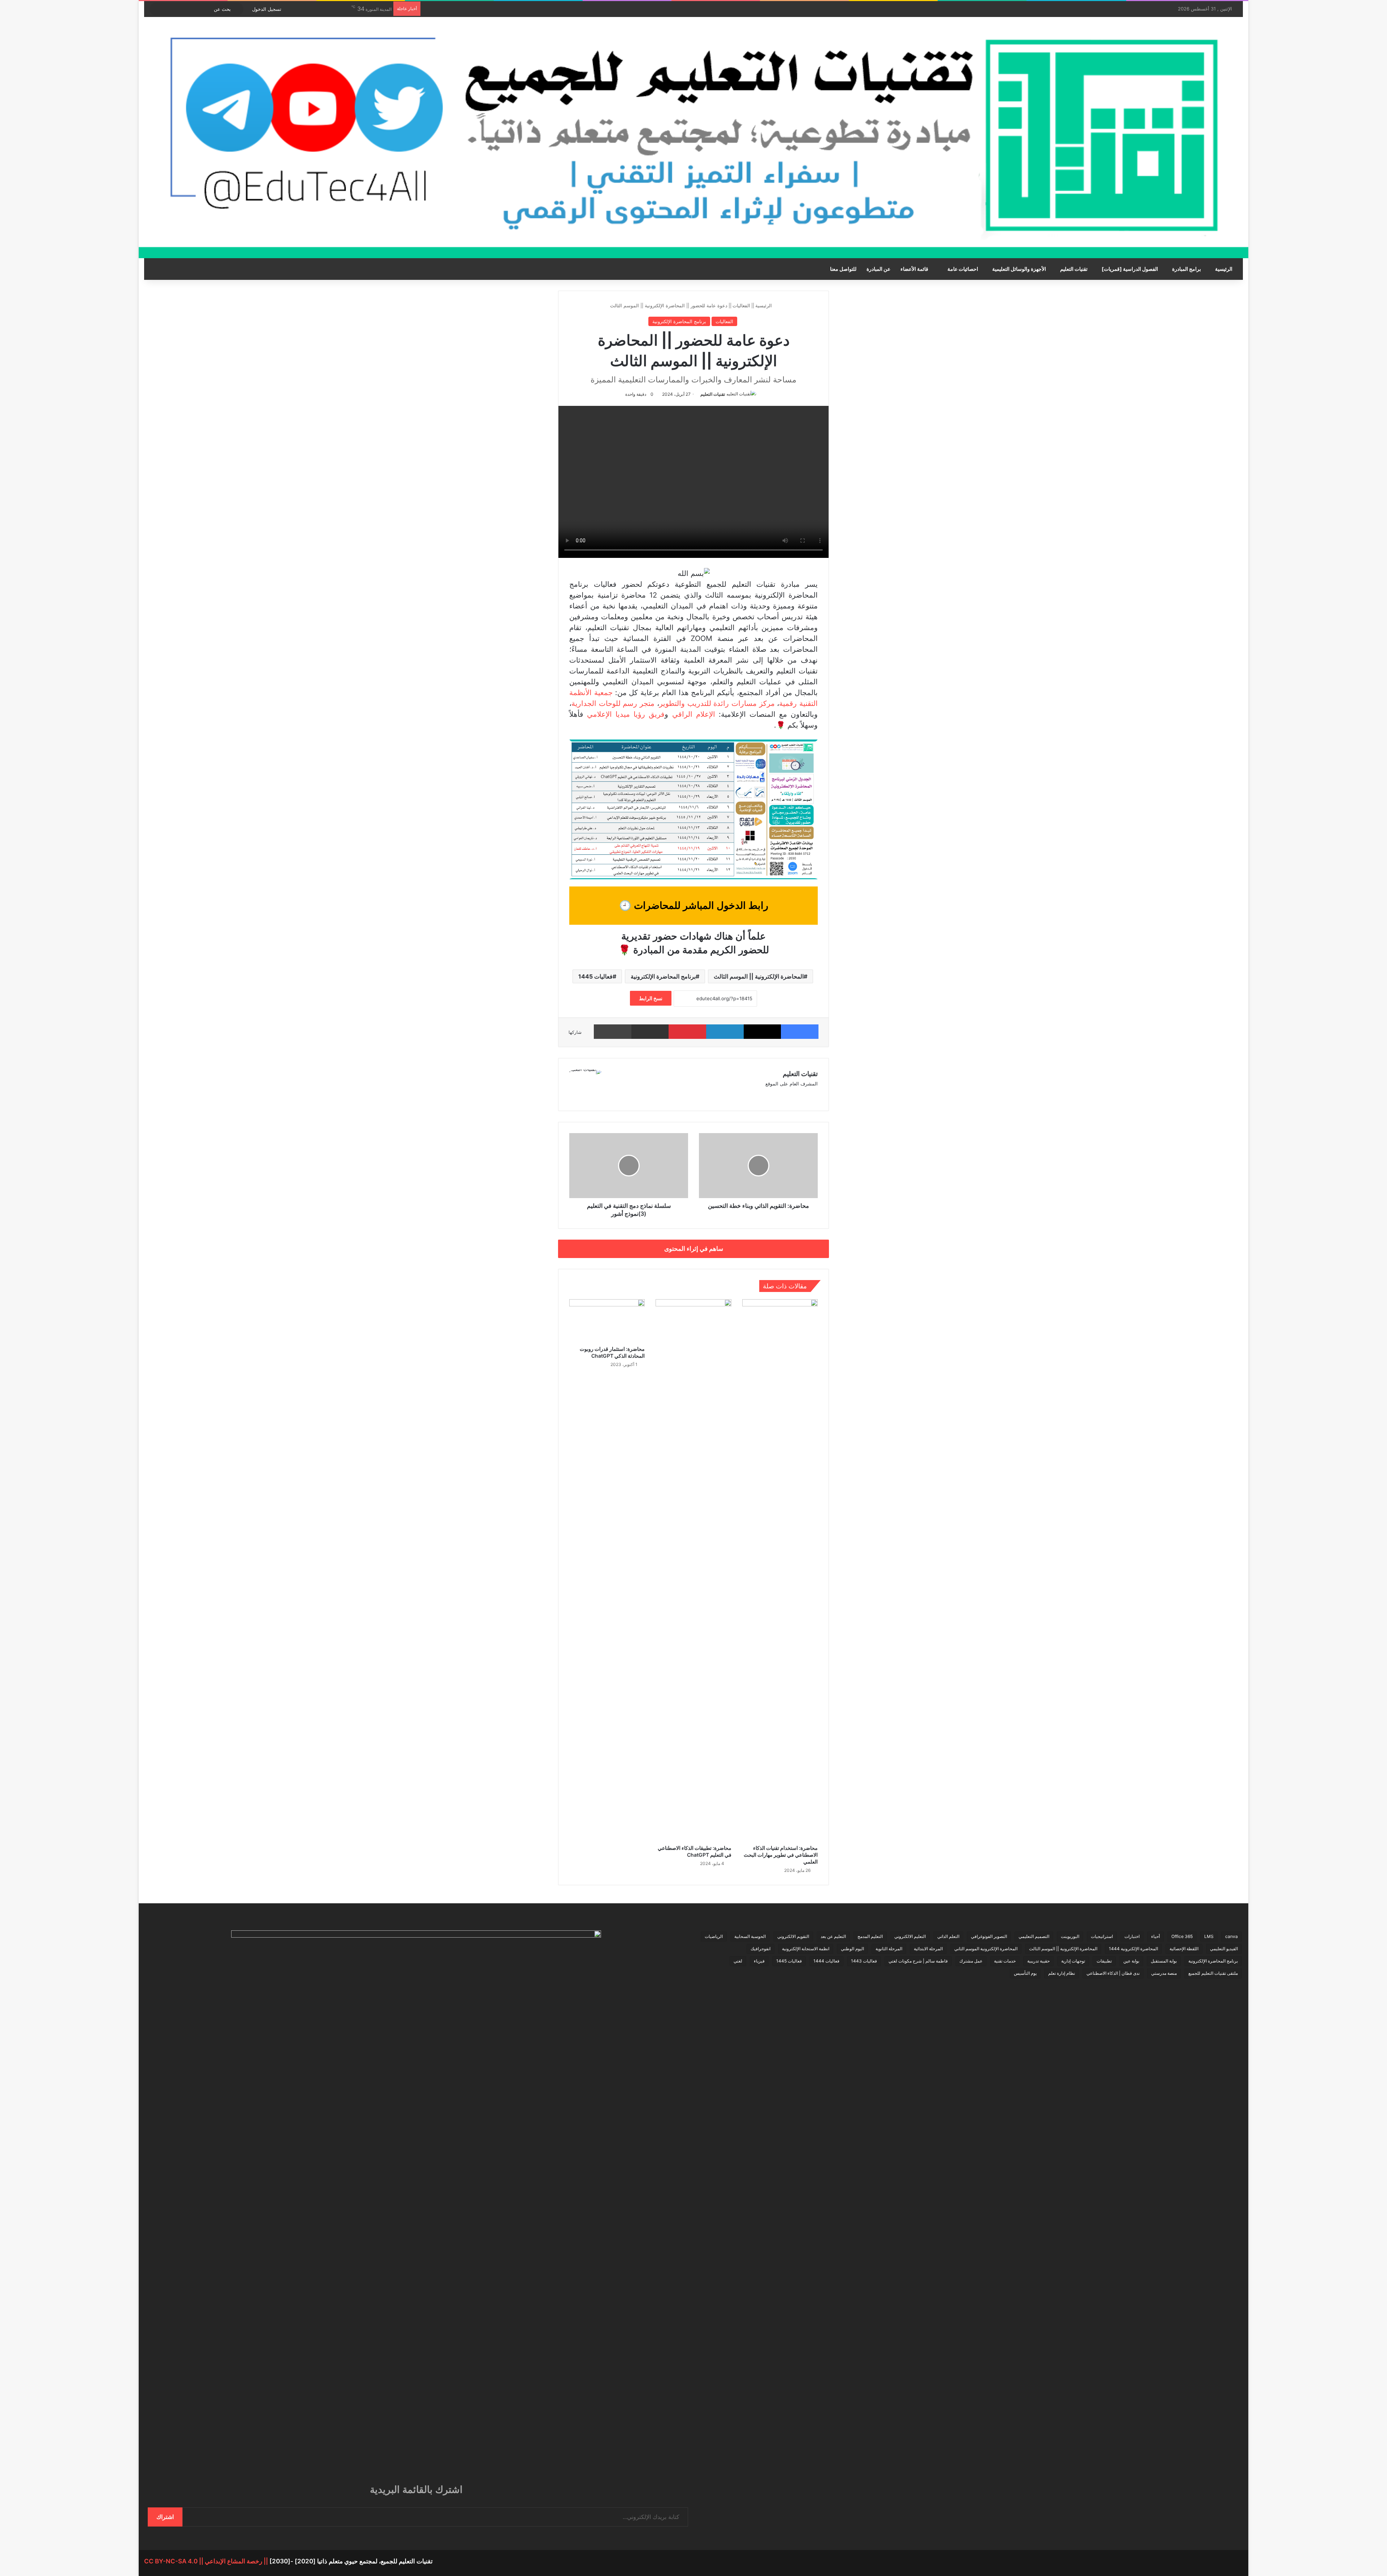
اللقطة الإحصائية (1184, 1949)
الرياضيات (714, 1936)
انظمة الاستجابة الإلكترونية (806, 1949)
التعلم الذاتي (948, 1936)
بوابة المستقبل (1164, 1961)
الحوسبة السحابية (750, 1936)
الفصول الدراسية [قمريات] (1130, 269)
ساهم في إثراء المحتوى (694, 1249)
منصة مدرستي (1164, 1973)
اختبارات (1132, 1936)
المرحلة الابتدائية (928, 1949)
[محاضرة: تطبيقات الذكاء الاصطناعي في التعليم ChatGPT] (693, 1570)
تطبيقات (1104, 1961)
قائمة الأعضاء (915, 269)
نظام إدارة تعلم (1062, 1973)
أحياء (1155, 1936)
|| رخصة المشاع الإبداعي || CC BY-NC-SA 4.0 (207, 2561)
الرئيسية (1224, 269)
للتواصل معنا (843, 269)
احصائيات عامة (963, 269)
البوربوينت (1070, 1936)
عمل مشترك (971, 1961)
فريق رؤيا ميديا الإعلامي (626, 714)
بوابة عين (1131, 1961)
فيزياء (759, 1961)
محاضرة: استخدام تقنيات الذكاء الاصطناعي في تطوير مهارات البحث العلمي (781, 1855)
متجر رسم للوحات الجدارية (613, 703)
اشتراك (165, 2517)
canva (1232, 1936)
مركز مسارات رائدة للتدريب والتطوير (717, 703)
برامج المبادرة (1187, 269)
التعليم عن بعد (833, 1936)
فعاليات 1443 (864, 1961)
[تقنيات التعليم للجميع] (693, 138)
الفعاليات (741, 305)
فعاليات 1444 (826, 1961)
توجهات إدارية (1073, 1961)
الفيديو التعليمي (1224, 1949)
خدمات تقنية (1005, 1961)
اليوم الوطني (852, 1949)
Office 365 (1182, 1936)
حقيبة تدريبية (1038, 1961)
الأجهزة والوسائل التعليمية (1019, 269)
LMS (1209, 1936)
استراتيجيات (1102, 1936)
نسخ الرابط (651, 998)
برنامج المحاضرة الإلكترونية (679, 321)
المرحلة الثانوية (889, 1949)
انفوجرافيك (761, 1949)
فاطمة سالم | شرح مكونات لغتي (918, 1961)
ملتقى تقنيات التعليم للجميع (1213, 1973)
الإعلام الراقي (694, 714)
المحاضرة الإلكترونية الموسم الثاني (986, 1949)
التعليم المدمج (870, 1936)
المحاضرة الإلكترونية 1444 (1133, 1949)
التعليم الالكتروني (910, 1936)
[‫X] (622, 1096)
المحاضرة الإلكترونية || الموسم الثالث (759, 976)
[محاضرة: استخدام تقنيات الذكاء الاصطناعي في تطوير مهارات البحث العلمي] (780, 1570)
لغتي (738, 1961)
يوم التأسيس (1025, 1973)
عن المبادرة (878, 269)
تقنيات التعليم (1074, 269)
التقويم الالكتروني (793, 1936)
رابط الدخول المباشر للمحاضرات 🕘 (694, 905)
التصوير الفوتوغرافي (989, 1936)
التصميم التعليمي (1034, 1936)
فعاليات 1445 (595, 976)
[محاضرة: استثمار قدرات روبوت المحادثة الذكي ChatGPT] (607, 1320)
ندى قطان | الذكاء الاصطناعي (1113, 1973)
